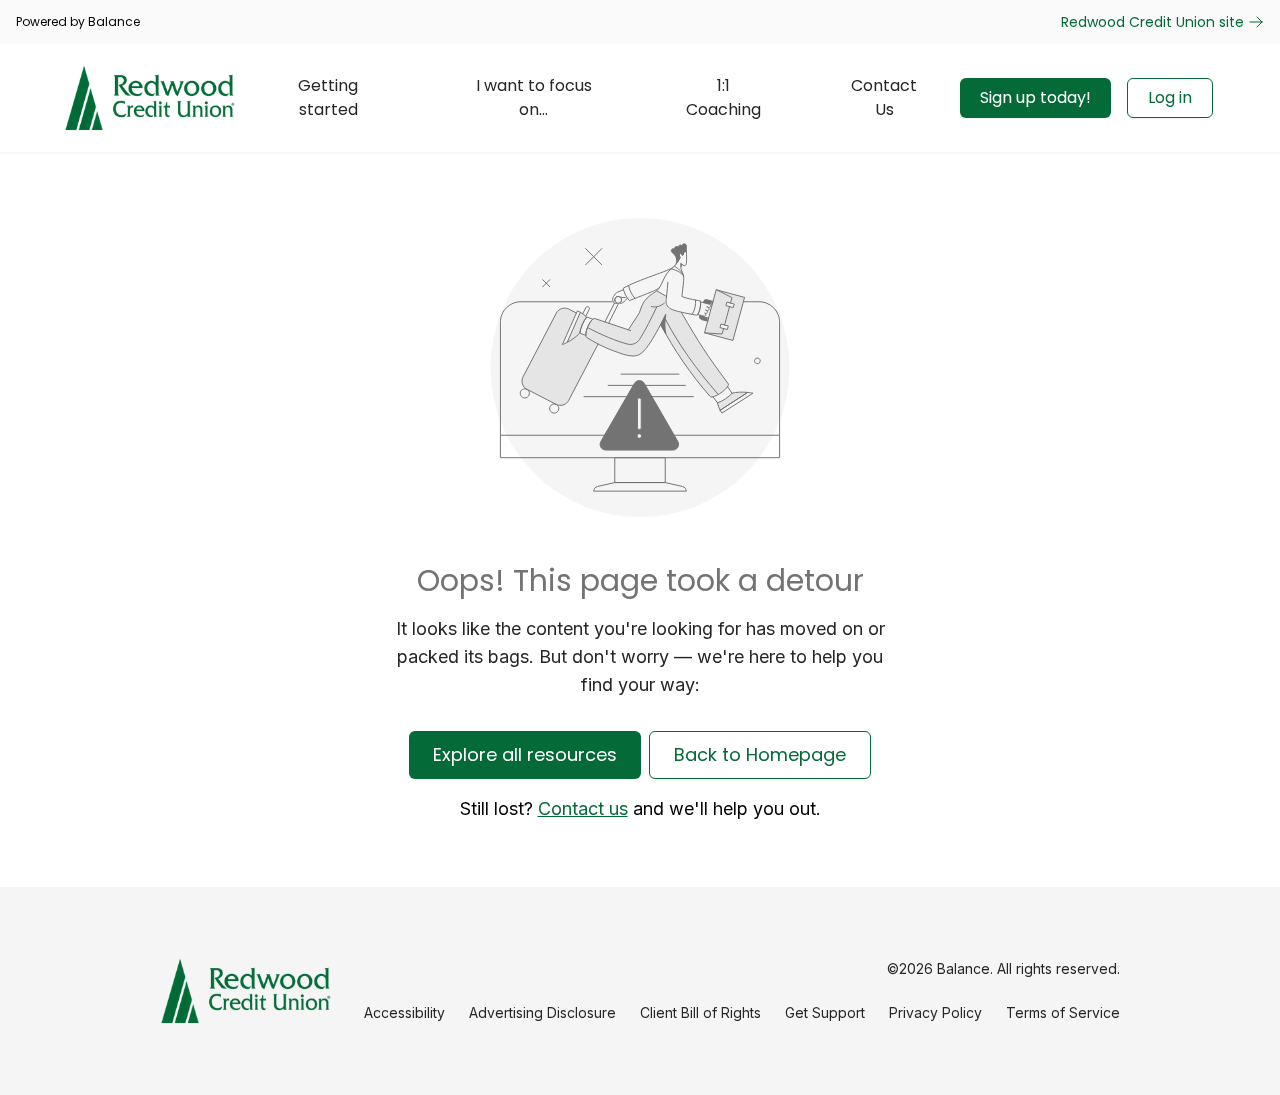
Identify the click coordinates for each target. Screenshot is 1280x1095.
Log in (1170, 97)
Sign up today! (1035, 97)
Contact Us (884, 97)
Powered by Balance (78, 22)
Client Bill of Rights (700, 1012)
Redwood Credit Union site (1152, 22)
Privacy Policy (935, 1012)
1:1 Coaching (723, 97)
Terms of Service (1063, 1012)
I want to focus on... (534, 97)
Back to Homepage (760, 754)
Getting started (328, 97)
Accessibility (404, 1012)
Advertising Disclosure (542, 1012)
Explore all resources (525, 754)
